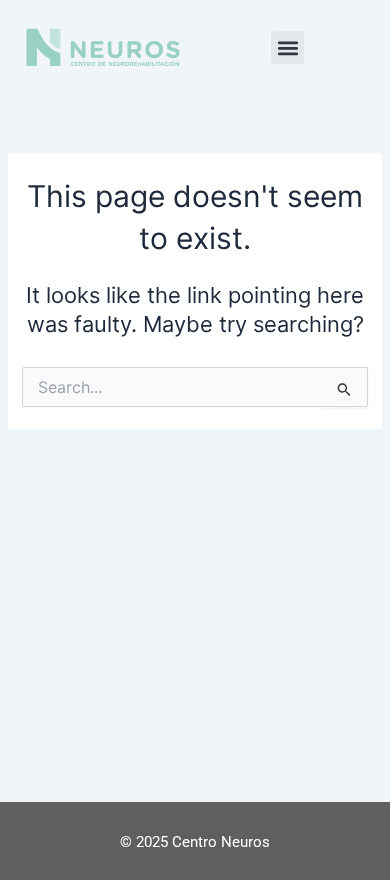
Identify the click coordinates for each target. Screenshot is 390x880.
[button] (287, 47)
